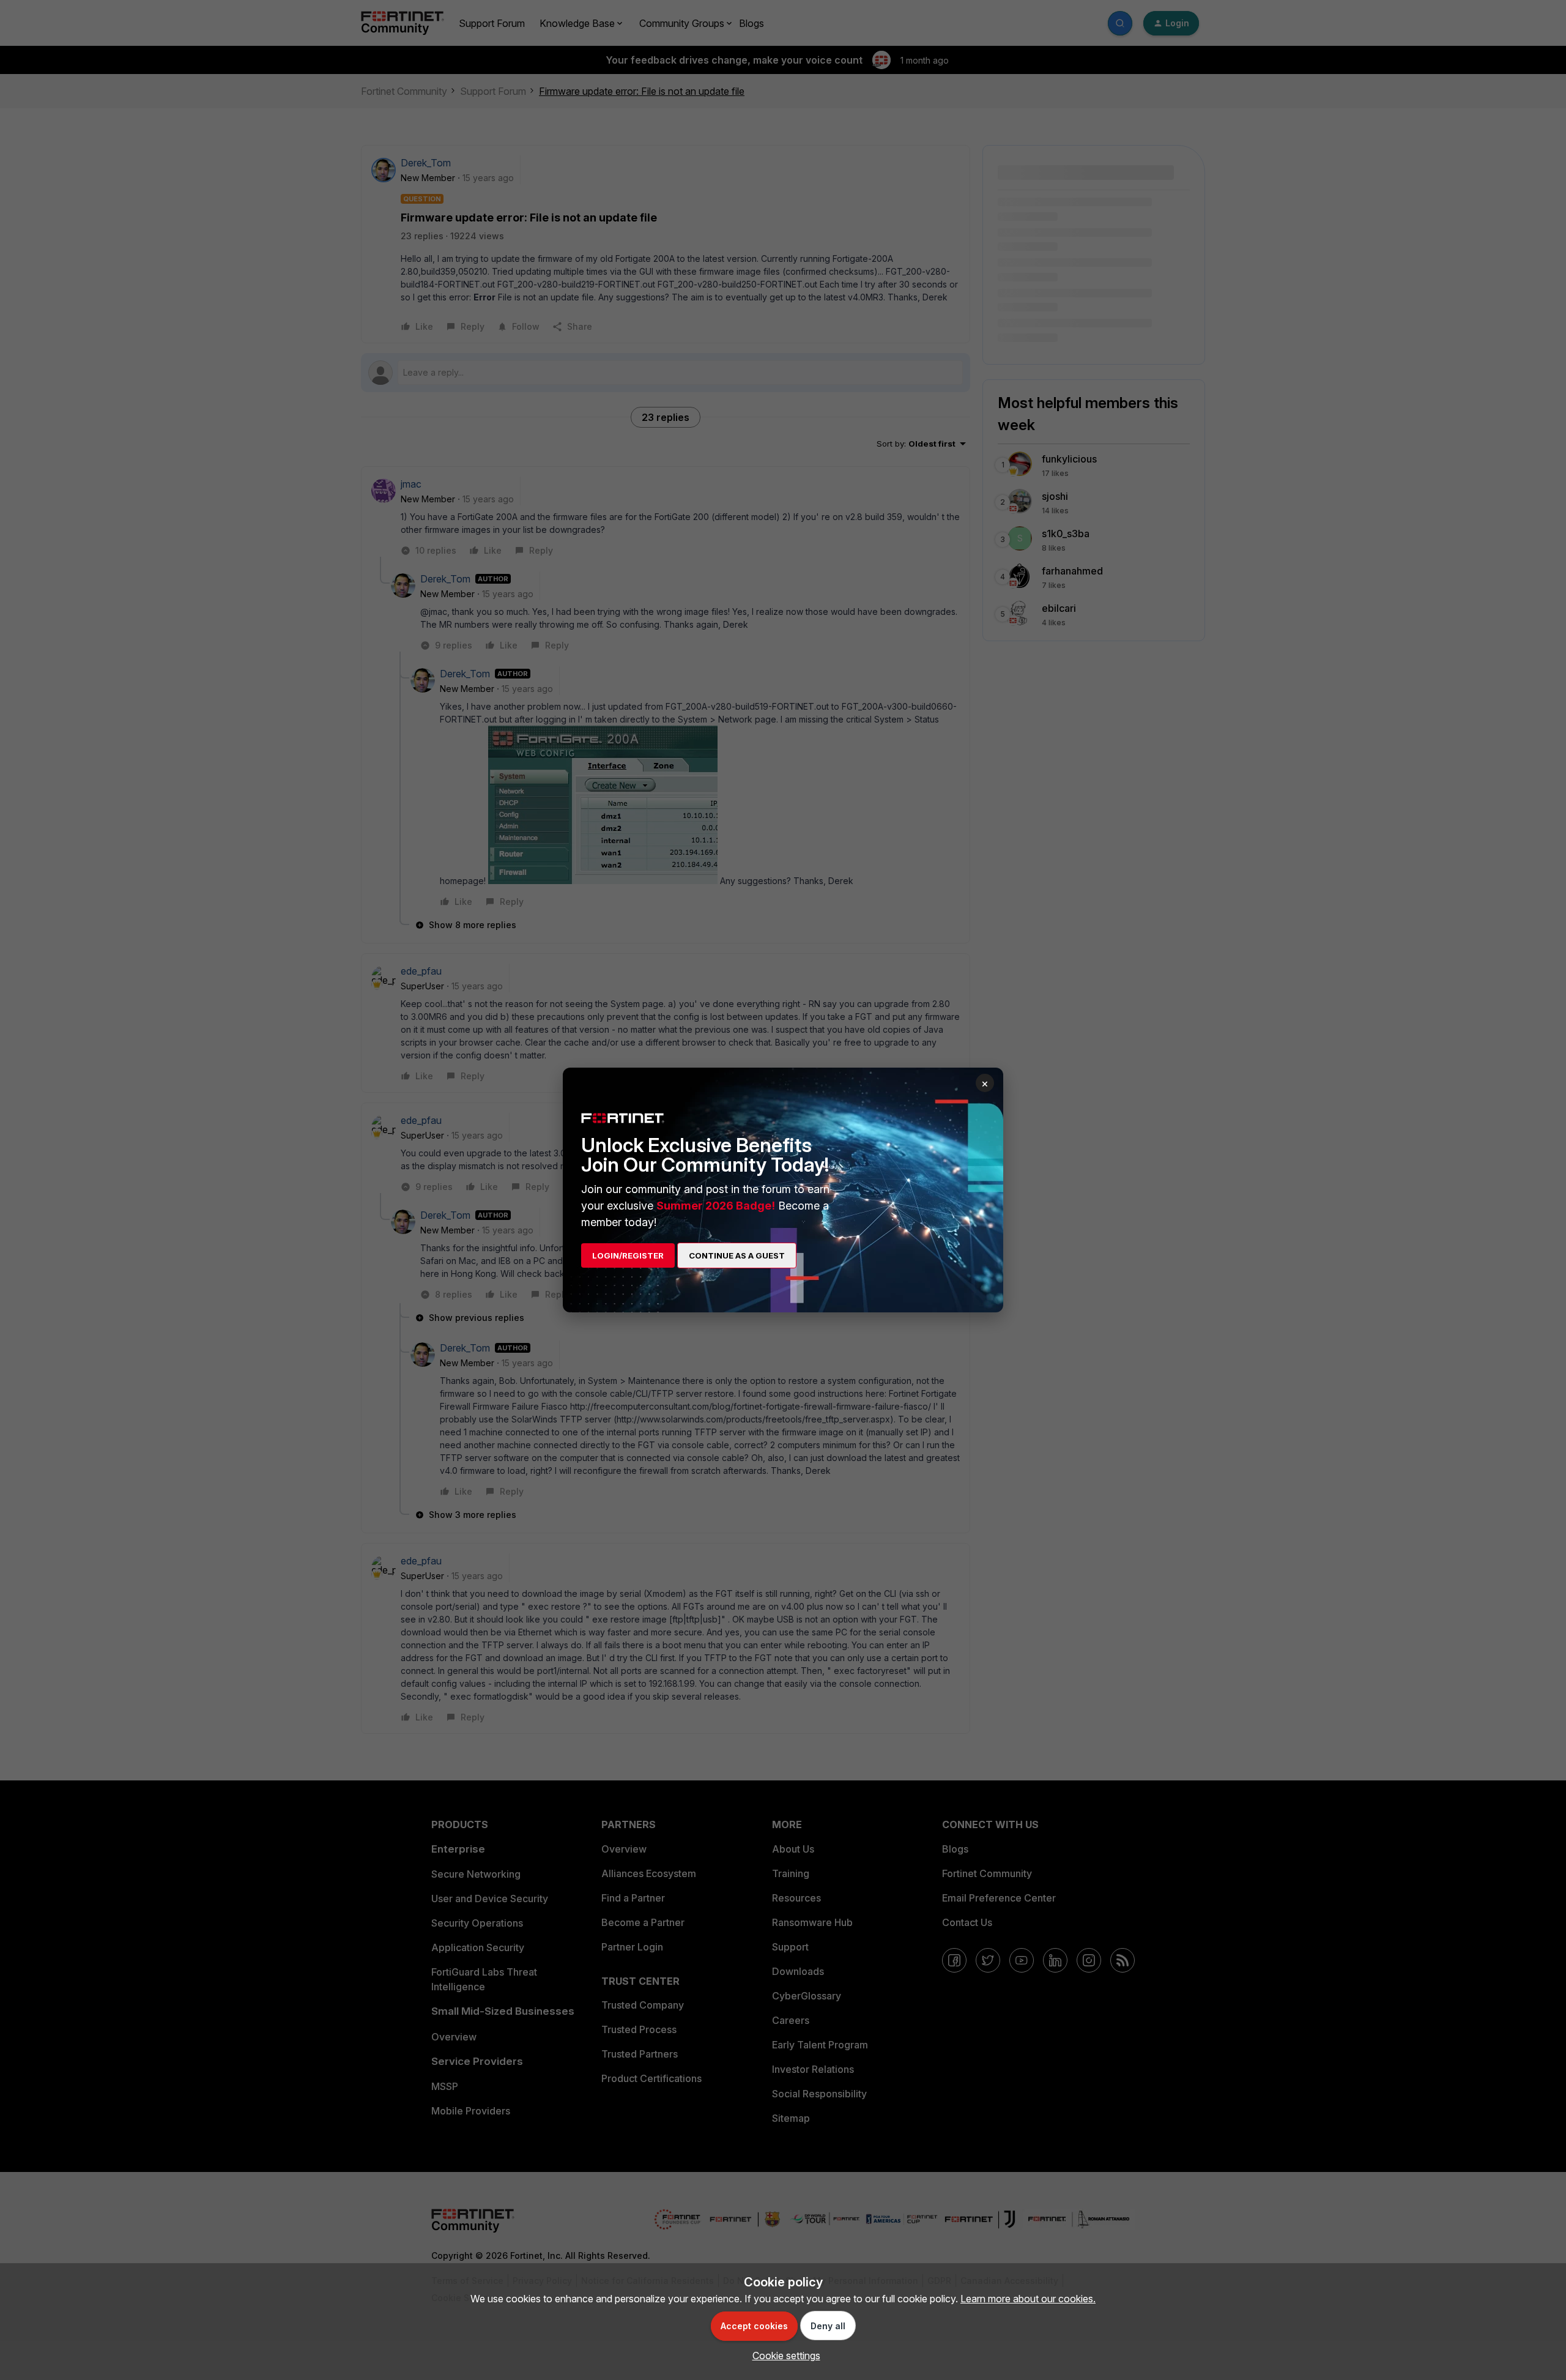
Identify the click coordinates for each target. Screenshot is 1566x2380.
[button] (783, 2356)
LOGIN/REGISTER (628, 1255)
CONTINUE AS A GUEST (737, 1255)
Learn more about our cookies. (1028, 2299)
